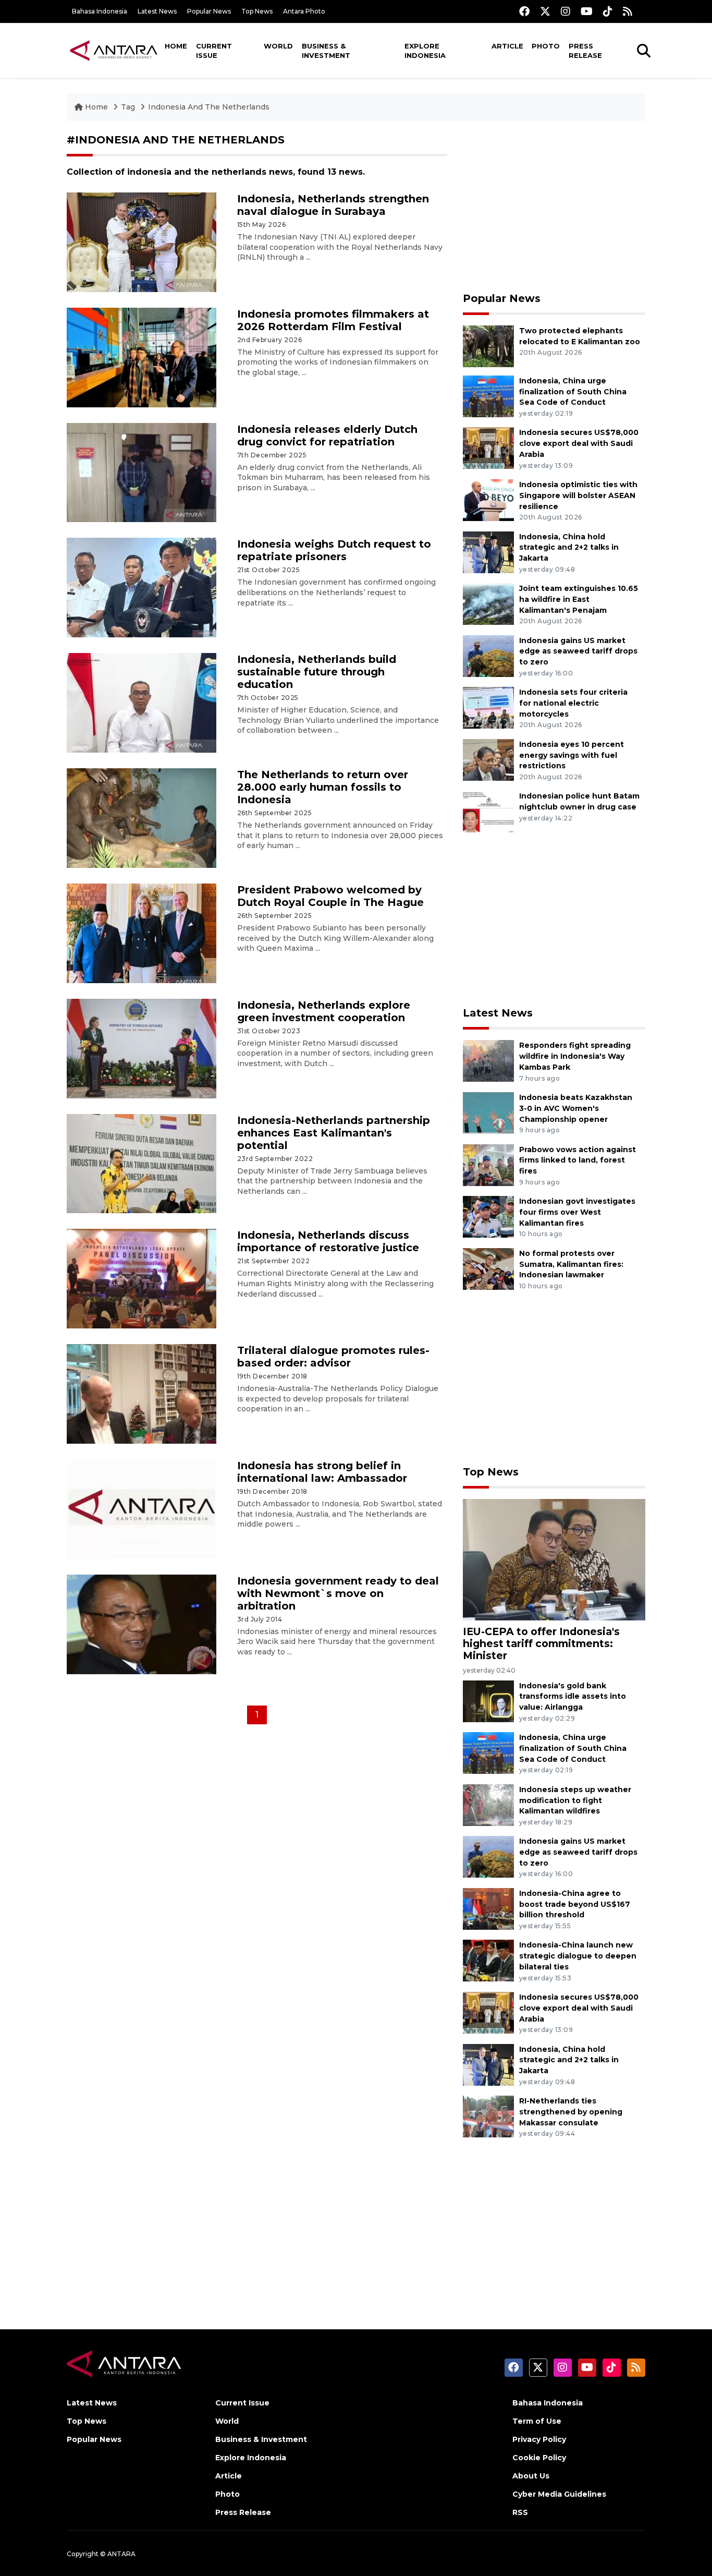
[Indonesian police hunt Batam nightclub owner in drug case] (488, 811)
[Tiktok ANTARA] (608, 11)
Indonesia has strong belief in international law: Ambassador (322, 1472)
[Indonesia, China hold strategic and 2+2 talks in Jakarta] (488, 552)
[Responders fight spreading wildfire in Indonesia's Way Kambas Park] (488, 1061)
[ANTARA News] (114, 50)
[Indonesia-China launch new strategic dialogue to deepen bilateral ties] (488, 1960)
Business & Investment (326, 51)
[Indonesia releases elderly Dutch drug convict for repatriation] (142, 472)
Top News (257, 11)
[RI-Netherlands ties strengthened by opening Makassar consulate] (488, 2116)
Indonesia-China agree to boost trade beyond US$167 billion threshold (575, 1904)
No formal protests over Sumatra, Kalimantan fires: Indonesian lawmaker (571, 1264)
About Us (531, 2476)
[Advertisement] (554, 207)
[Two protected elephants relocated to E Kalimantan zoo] (488, 346)
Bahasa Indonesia (100, 11)
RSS (520, 2512)
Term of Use (537, 2421)
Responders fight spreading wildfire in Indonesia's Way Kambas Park (575, 1056)
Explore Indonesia (425, 51)
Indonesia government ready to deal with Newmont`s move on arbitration (338, 1593)
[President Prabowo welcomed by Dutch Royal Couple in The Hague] (142, 933)
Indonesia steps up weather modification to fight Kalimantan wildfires (575, 1800)
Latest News (157, 11)
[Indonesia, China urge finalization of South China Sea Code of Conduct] (488, 396)
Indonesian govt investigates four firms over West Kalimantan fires (577, 1212)
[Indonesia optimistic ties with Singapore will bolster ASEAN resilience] (488, 499)
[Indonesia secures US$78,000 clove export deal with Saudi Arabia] (488, 448)
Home (176, 46)
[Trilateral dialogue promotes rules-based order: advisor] (142, 1393)
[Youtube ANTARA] (587, 11)
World (278, 46)
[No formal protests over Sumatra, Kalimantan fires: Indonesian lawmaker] (488, 1268)
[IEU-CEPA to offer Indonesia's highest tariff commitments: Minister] (554, 1559)
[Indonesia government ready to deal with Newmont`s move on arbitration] (142, 1624)
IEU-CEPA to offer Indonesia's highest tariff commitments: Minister (541, 1643)
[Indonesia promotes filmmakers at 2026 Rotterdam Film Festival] (142, 356)
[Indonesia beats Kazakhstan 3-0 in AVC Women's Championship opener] (488, 1112)
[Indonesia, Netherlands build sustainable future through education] (142, 702)
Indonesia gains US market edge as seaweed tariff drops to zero (578, 651)
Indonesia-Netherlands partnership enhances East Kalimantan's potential (334, 1133)
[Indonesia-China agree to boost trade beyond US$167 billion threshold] (488, 1908)
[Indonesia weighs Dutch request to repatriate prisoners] (142, 587)
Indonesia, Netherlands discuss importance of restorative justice (328, 1241)
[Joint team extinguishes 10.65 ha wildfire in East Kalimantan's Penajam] (488, 603)
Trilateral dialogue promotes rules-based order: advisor (333, 1357)
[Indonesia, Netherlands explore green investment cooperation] (142, 1048)
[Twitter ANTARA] (545, 11)
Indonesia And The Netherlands (209, 107)
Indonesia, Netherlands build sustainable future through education (317, 672)
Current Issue (214, 51)
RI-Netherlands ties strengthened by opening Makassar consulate (571, 2112)
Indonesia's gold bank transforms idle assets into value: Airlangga (573, 1697)
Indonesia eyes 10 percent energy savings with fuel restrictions (572, 755)
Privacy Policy (539, 2439)
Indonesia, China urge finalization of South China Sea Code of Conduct (573, 392)
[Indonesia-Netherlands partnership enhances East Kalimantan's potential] (142, 1163)
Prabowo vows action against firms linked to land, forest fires (578, 1160)
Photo (546, 46)
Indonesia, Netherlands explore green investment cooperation (324, 1011)
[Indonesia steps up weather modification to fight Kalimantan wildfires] (488, 1804)
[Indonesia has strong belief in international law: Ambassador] (142, 1509)
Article (507, 46)
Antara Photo (304, 11)
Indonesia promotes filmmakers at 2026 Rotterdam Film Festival (333, 320)
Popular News (209, 11)
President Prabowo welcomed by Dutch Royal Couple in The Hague (330, 896)
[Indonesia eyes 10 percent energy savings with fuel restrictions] (488, 759)
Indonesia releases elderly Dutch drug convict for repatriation (327, 436)
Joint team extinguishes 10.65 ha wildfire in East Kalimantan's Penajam (579, 599)
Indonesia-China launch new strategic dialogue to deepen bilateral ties (578, 1956)
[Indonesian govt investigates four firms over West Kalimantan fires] (488, 1216)
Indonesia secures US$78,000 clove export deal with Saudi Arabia (579, 443)
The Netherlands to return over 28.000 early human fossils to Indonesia (323, 787)
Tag (128, 107)
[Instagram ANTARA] (566, 11)
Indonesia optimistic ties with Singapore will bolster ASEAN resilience (578, 495)
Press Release (585, 51)
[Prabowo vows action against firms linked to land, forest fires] (488, 1164)
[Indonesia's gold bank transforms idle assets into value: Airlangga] (488, 1701)
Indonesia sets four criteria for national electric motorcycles (573, 703)
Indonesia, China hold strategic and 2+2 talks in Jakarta (569, 548)
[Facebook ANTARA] (524, 11)
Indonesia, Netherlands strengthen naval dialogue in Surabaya (333, 205)
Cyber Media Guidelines (559, 2494)
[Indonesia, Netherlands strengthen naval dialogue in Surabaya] (142, 242)
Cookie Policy (539, 2458)
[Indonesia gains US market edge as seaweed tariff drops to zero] (488, 655)
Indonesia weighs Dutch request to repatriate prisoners (334, 550)
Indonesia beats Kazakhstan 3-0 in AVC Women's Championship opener (576, 1108)
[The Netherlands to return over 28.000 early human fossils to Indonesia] (142, 818)
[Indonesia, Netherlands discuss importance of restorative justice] (142, 1278)
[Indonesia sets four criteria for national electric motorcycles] (488, 707)
